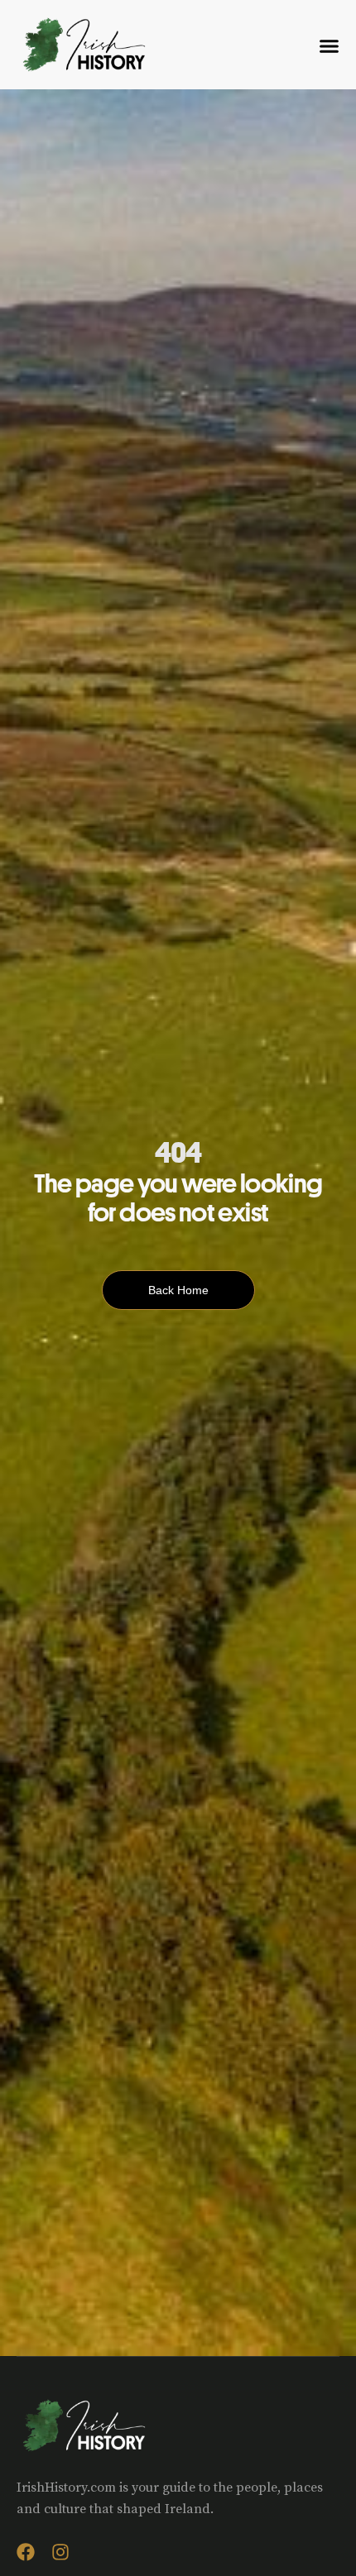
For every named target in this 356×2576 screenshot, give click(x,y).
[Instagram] (60, 2552)
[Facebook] (26, 2552)
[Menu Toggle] (329, 46)
